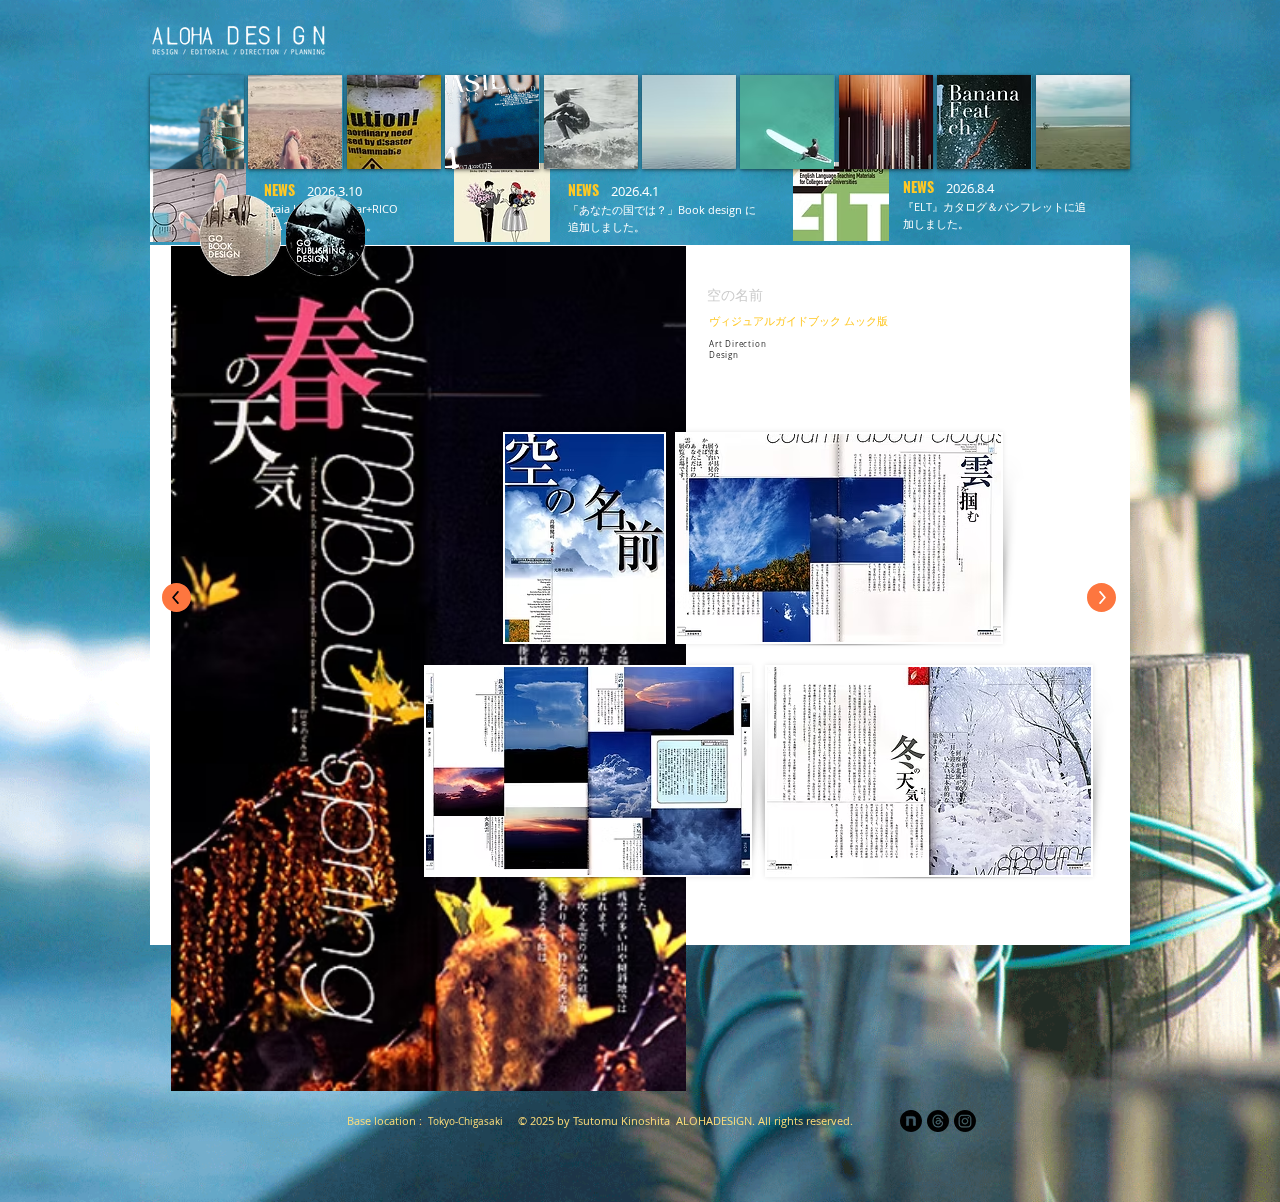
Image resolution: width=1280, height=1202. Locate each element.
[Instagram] (965, 1121)
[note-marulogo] (911, 1121)
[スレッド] (938, 1121)
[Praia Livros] (851, 36)
